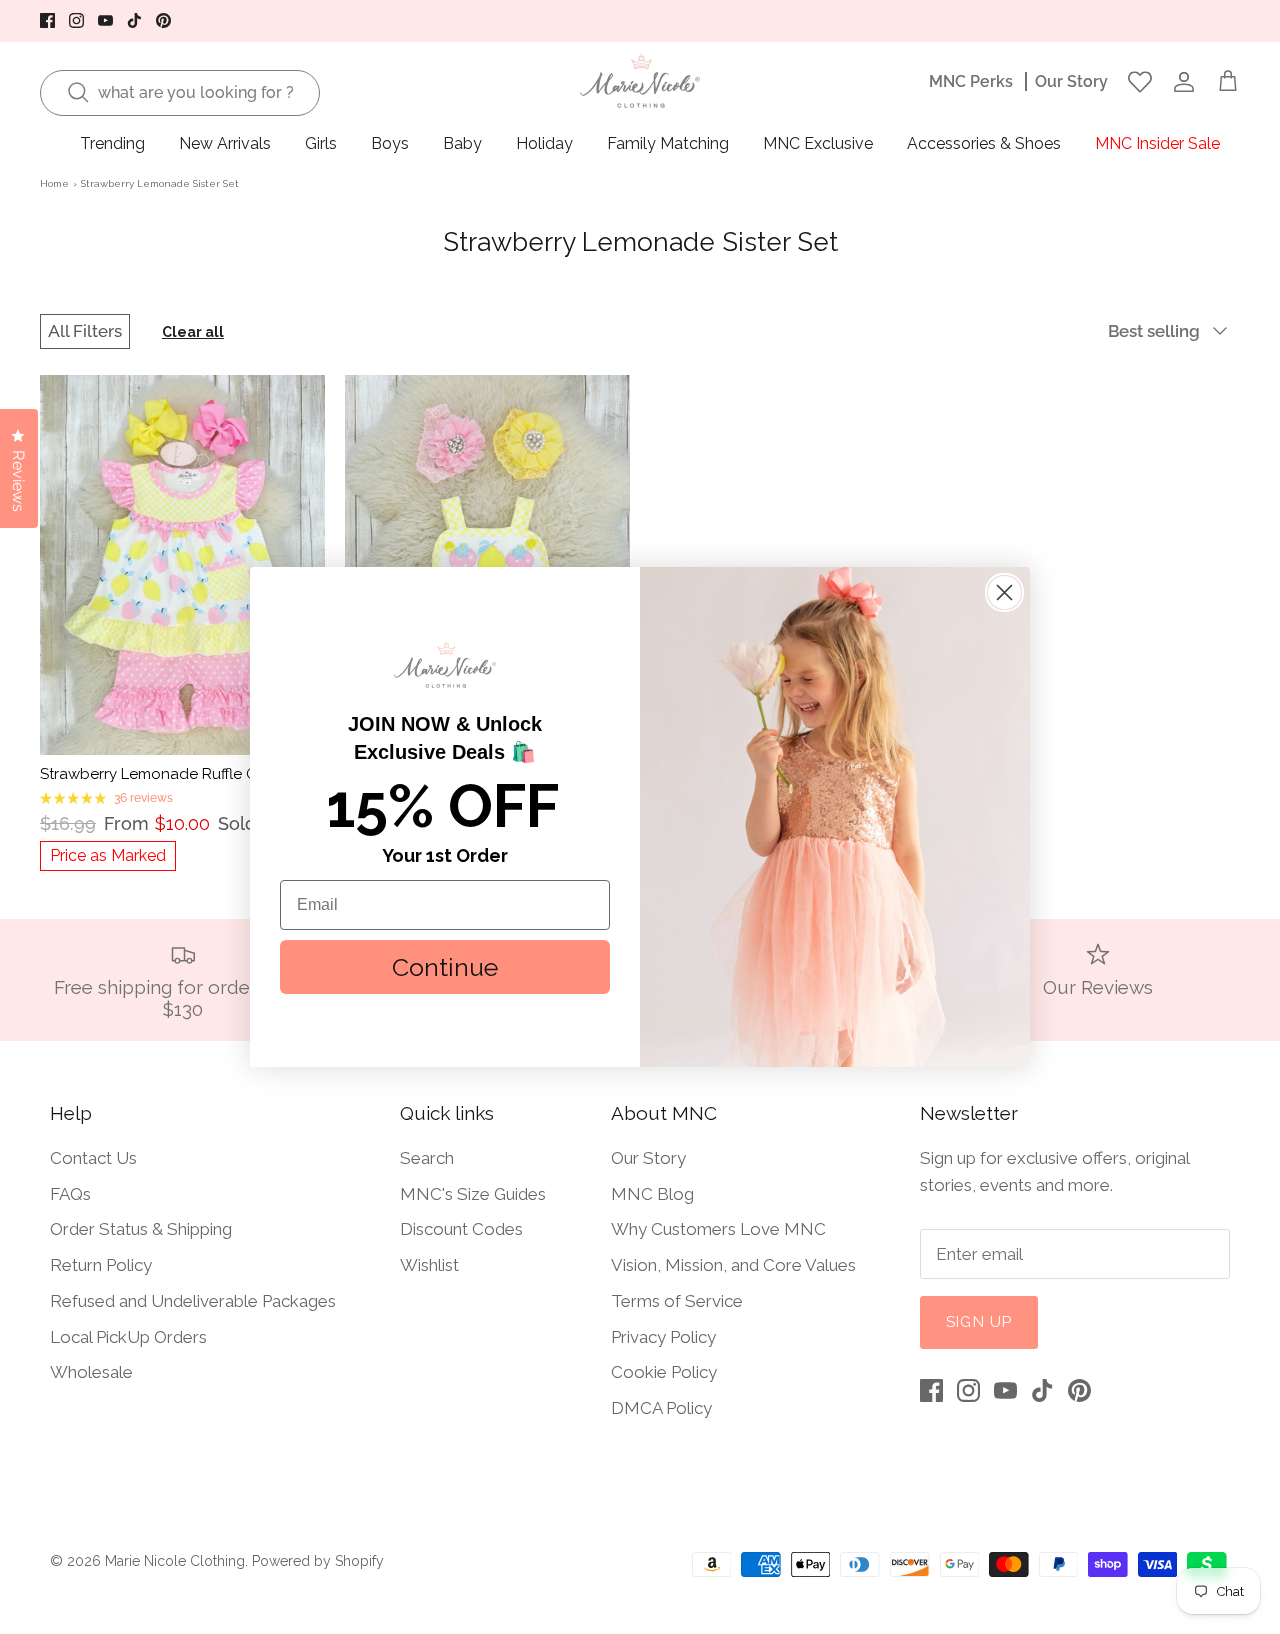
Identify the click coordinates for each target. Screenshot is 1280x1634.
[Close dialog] (1004, 592)
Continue (445, 967)
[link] (445, 665)
